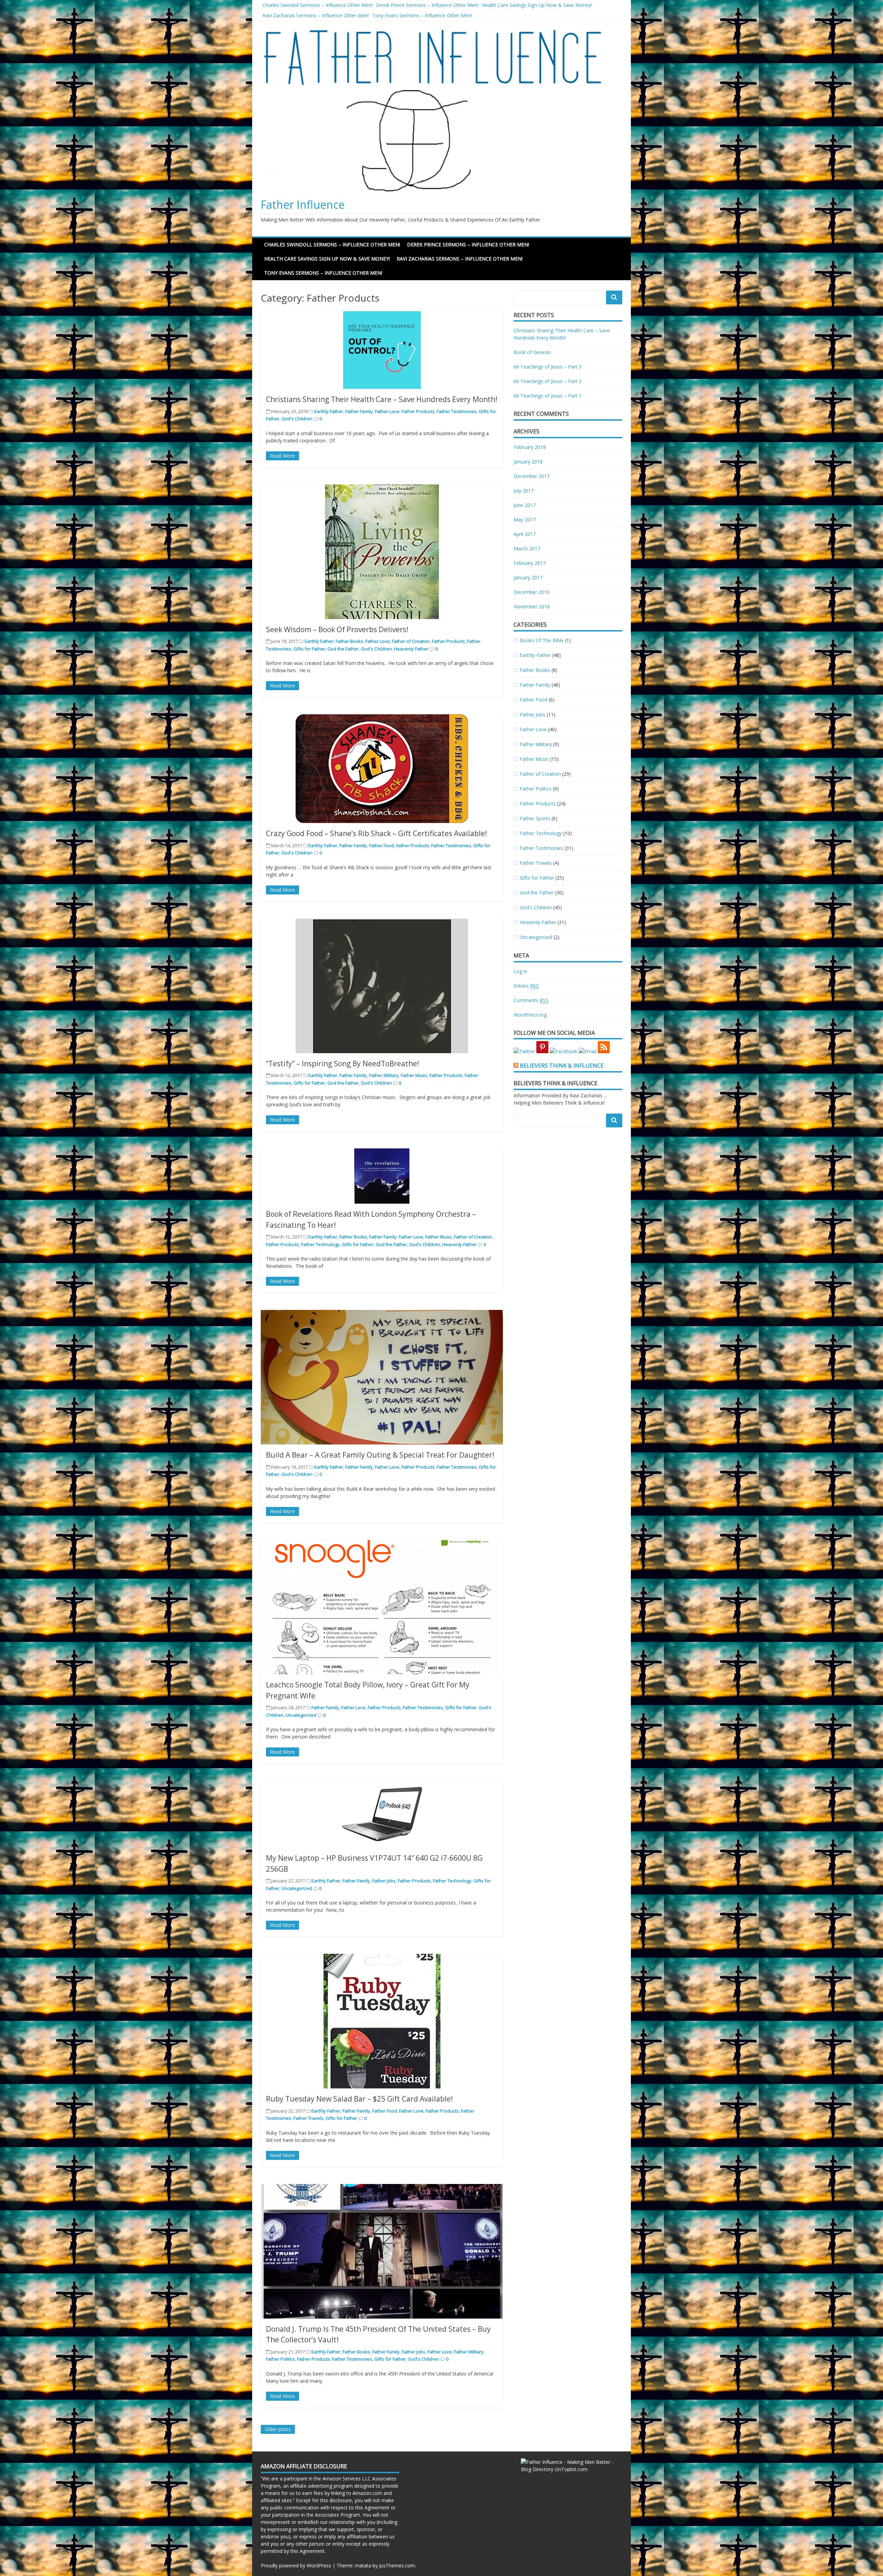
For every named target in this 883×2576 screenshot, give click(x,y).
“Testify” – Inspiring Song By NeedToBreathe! (343, 1064)
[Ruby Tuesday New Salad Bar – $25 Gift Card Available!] (382, 2021)
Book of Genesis (532, 352)
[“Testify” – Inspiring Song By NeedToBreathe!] (382, 986)
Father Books (349, 641)
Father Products (418, 411)
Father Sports (535, 818)
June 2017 (525, 505)
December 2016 (532, 592)
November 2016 (532, 606)
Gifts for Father (309, 649)
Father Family (359, 411)
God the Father (343, 649)
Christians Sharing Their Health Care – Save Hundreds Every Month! (382, 399)
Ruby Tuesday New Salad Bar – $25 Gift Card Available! (359, 2099)
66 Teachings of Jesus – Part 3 (548, 367)
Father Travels (309, 2118)
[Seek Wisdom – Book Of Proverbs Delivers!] (382, 552)
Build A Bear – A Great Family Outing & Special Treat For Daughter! (380, 1455)
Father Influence (303, 204)
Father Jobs (384, 1881)
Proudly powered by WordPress (296, 2565)
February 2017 (530, 563)
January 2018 (528, 462)
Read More (282, 456)
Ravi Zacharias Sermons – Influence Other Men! (316, 15)
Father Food (381, 845)
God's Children (297, 419)
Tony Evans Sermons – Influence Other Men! (422, 15)
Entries (526, 986)
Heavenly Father (411, 649)
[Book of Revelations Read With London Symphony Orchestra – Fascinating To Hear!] (382, 1176)
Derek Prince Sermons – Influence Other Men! (427, 5)
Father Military (384, 1075)
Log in (520, 971)
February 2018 (530, 447)
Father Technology (320, 1244)
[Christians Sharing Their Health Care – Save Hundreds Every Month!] (382, 350)
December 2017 (532, 476)
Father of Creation (411, 641)
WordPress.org (530, 1015)
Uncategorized (301, 1715)
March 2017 (527, 548)
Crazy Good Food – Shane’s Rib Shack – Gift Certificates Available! (376, 833)
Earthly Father (329, 411)
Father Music (414, 1075)
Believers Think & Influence (562, 1066)
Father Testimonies (457, 411)
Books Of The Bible (542, 640)
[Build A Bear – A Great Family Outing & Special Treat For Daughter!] (382, 1377)
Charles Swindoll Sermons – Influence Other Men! (318, 5)
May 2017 (525, 520)
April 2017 (525, 534)
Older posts (278, 2429)
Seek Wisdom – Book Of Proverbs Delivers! (337, 629)
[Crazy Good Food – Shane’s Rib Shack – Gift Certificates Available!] (382, 769)
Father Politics (280, 2359)
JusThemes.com (397, 2565)
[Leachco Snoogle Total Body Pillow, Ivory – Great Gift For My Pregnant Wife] (382, 1607)
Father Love (387, 411)
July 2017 (524, 491)
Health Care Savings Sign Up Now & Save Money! (537, 5)
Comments (531, 1000)
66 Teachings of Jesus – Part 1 (548, 396)
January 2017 (528, 577)
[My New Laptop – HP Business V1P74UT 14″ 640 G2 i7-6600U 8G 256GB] (382, 1814)
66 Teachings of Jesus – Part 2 (548, 381)
